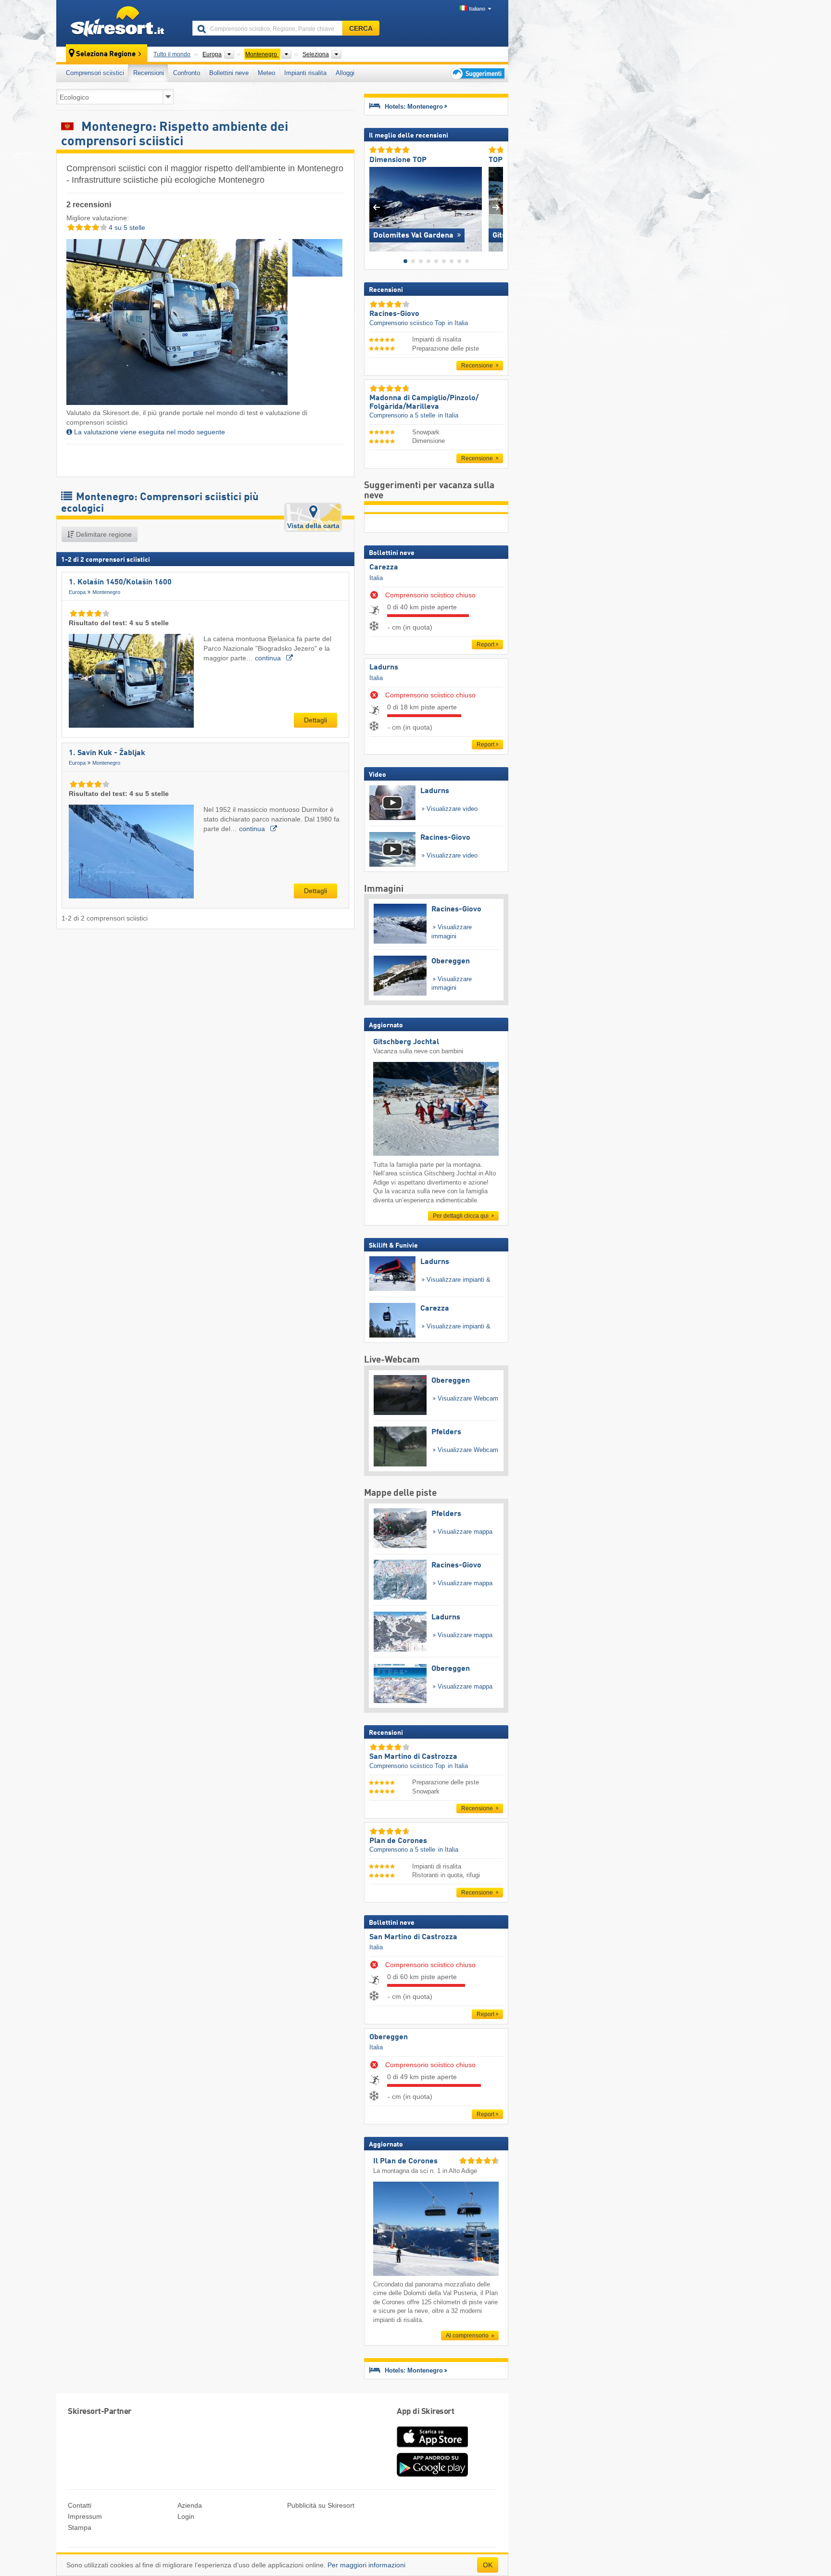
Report (485, 644)
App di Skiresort (425, 2412)
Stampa (80, 2527)
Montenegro (106, 592)
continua (269, 658)
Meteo (266, 73)
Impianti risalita (305, 73)
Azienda (190, 2505)
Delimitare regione (103, 534)
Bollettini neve (229, 73)
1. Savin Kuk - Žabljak (107, 753)
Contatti (80, 2505)
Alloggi (345, 73)
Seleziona (316, 54)
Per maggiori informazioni (366, 2565)
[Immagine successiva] (496, 207)
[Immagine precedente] (376, 207)
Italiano (477, 9)
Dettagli (315, 720)
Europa (77, 592)
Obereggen (389, 2037)
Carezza (384, 568)
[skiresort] (120, 23)
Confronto (187, 73)
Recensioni (149, 73)
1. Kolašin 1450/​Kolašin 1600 (120, 582)
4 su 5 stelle (126, 227)
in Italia (458, 323)
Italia (376, 578)
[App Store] (432, 2448)
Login (186, 2516)
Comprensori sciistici (95, 73)
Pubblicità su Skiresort (321, 2505)
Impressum (85, 2516)
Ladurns (384, 668)
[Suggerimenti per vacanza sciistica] (477, 73)
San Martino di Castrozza (413, 1937)
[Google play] (432, 2475)
